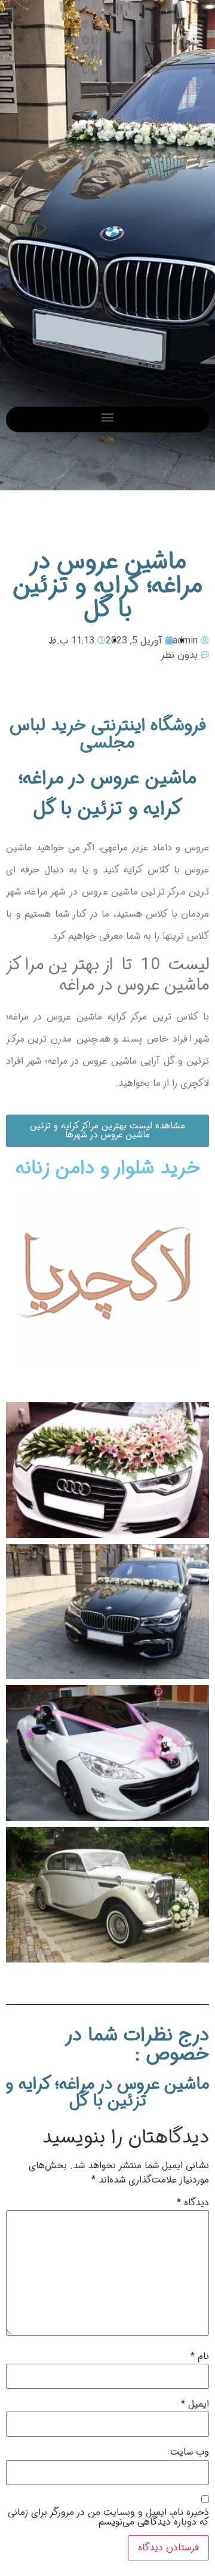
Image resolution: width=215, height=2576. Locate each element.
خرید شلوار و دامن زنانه (108, 1168)
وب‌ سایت (190, 2452)
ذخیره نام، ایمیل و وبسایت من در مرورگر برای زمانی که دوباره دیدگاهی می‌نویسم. (108, 2517)
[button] (108, 416)
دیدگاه (193, 2203)
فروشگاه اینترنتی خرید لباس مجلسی (108, 734)
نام (200, 2357)
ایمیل (195, 2404)
